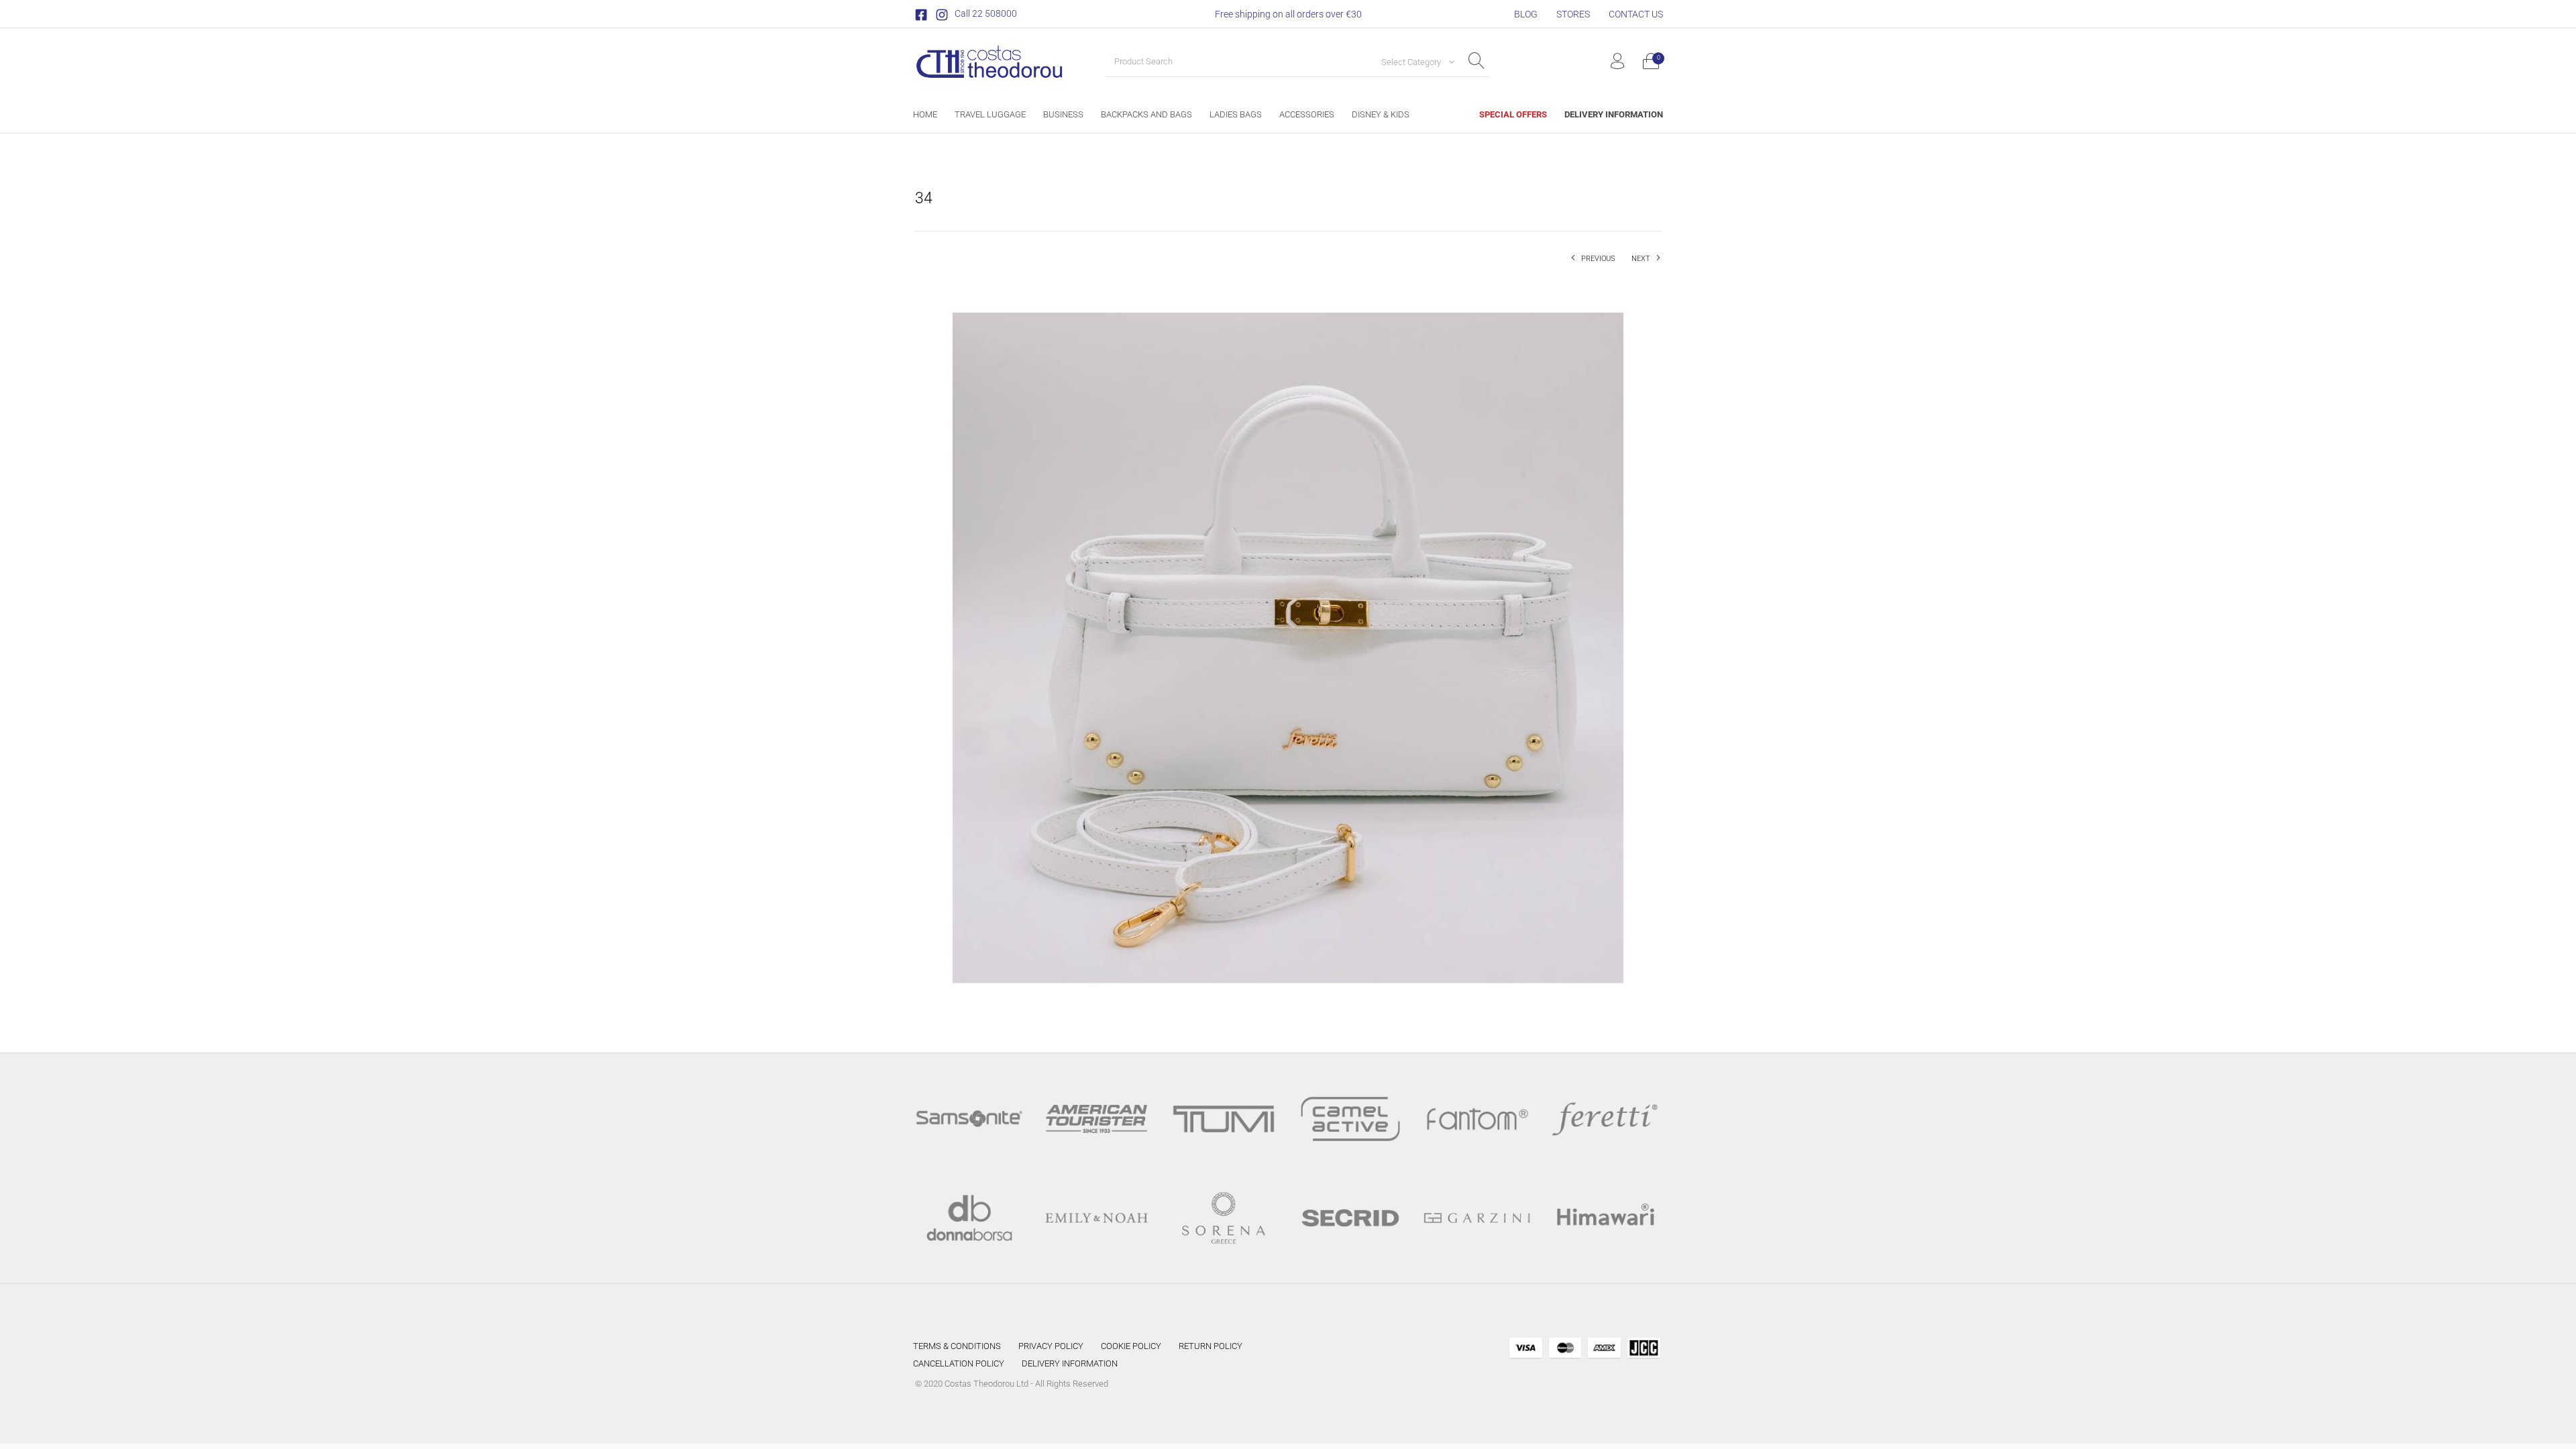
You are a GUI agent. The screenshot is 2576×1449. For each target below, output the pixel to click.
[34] (1288, 647)
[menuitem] (1526, 14)
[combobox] (1413, 62)
